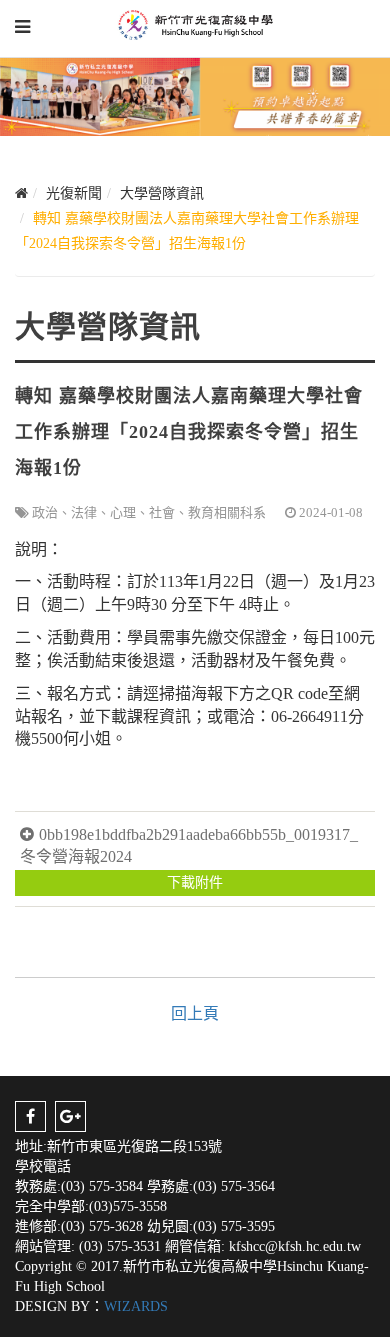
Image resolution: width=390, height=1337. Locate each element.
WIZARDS (136, 1306)
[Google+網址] (70, 1116)
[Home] (21, 193)
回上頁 (195, 1013)
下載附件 (195, 882)
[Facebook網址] (30, 1116)
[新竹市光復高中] (195, 25)
